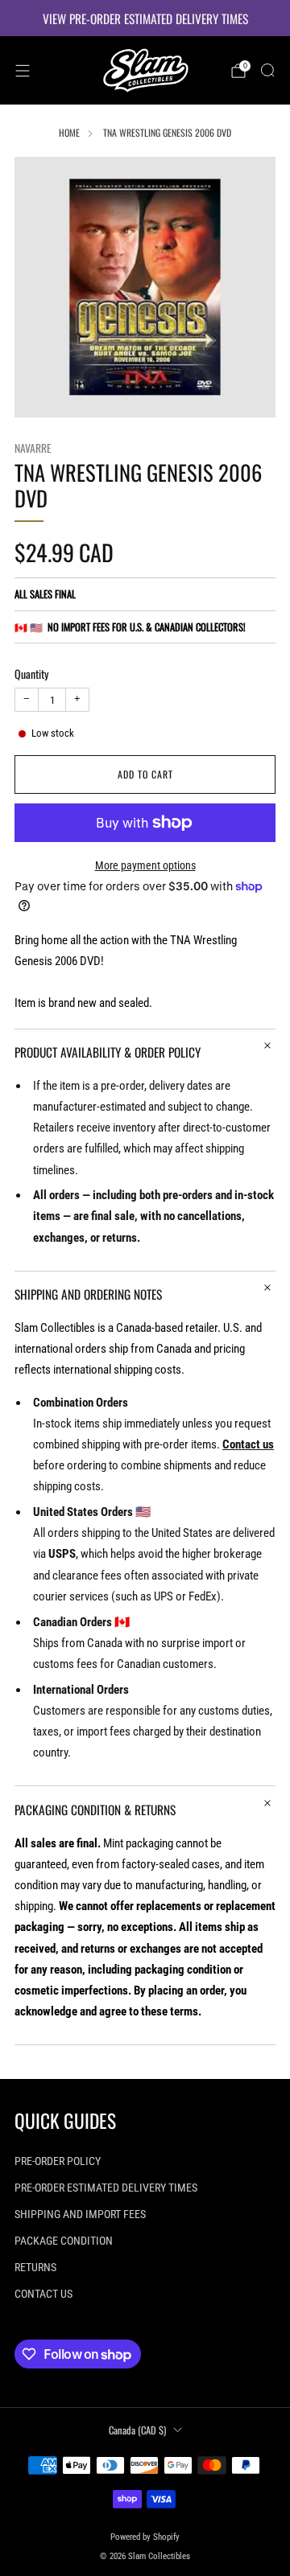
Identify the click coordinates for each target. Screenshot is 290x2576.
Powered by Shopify (145, 2537)
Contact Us (43, 2294)
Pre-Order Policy (58, 2161)
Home (69, 132)
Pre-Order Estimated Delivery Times (106, 2188)
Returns (35, 2267)
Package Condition (64, 2241)
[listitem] (145, 18)
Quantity (31, 674)
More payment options (145, 865)
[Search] (267, 70)
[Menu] (23, 71)
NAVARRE (33, 448)
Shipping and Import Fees (80, 2214)
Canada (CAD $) (137, 2430)
